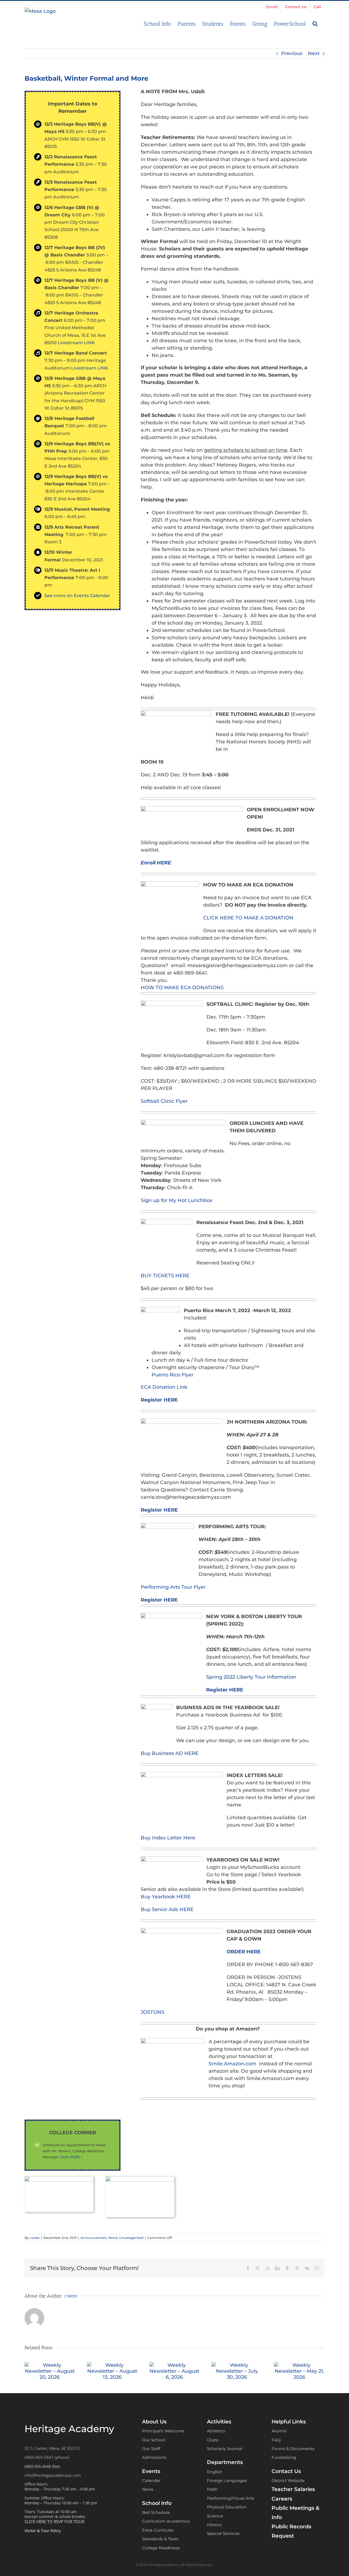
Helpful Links (289, 2422)
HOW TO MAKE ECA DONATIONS (182, 988)
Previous (292, 53)
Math (212, 2489)
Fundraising (284, 2457)
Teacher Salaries (293, 2489)
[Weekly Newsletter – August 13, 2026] (112, 2365)
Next (314, 53)
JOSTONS (153, 2012)
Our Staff (151, 2449)
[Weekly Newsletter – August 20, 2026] (50, 2365)
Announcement (94, 2238)
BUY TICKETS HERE (165, 1276)
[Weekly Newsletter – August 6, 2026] (175, 2365)
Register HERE (159, 1400)
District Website (288, 2480)
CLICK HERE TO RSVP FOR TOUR (54, 2521)
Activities (219, 2422)
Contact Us (286, 2471)
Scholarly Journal (225, 2449)
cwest (35, 2238)
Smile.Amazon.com (232, 2064)
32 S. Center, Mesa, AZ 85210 (52, 2448)
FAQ (276, 2440)
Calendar (151, 2480)
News (113, 2238)
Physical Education (227, 2507)
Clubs (213, 2440)
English (215, 2472)
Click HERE (70, 2157)
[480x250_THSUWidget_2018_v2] (59, 2179)
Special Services (223, 2533)
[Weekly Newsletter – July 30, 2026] (237, 2365)
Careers (282, 2499)
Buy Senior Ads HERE (167, 1909)
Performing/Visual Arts (231, 2498)
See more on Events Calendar (77, 596)
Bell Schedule (156, 2512)
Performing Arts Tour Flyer (173, 1587)
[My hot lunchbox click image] (140, 2179)
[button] (315, 23)
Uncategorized (131, 2238)
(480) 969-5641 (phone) (47, 2457)
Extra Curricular (158, 2530)
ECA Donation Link (164, 1387)
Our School (154, 2440)
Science (215, 2516)
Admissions (154, 2457)
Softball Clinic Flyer (164, 1101)
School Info (157, 2503)
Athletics (216, 2431)
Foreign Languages (227, 2480)
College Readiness (161, 2548)
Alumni (279, 2431)
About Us (154, 2422)
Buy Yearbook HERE (166, 1897)
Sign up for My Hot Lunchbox (177, 1200)
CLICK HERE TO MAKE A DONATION (248, 918)
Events (151, 2471)
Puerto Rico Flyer (173, 1375)
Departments (225, 2462)
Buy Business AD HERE (170, 1753)
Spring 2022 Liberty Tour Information (251, 1677)
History (214, 2525)
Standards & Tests (160, 2539)
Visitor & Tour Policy (43, 2531)
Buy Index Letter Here (168, 1838)
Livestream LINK (76, 343)
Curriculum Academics (166, 2521)
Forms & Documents (293, 2449)
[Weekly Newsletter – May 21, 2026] (299, 2365)
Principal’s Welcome (163, 2431)
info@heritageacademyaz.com (53, 2475)
